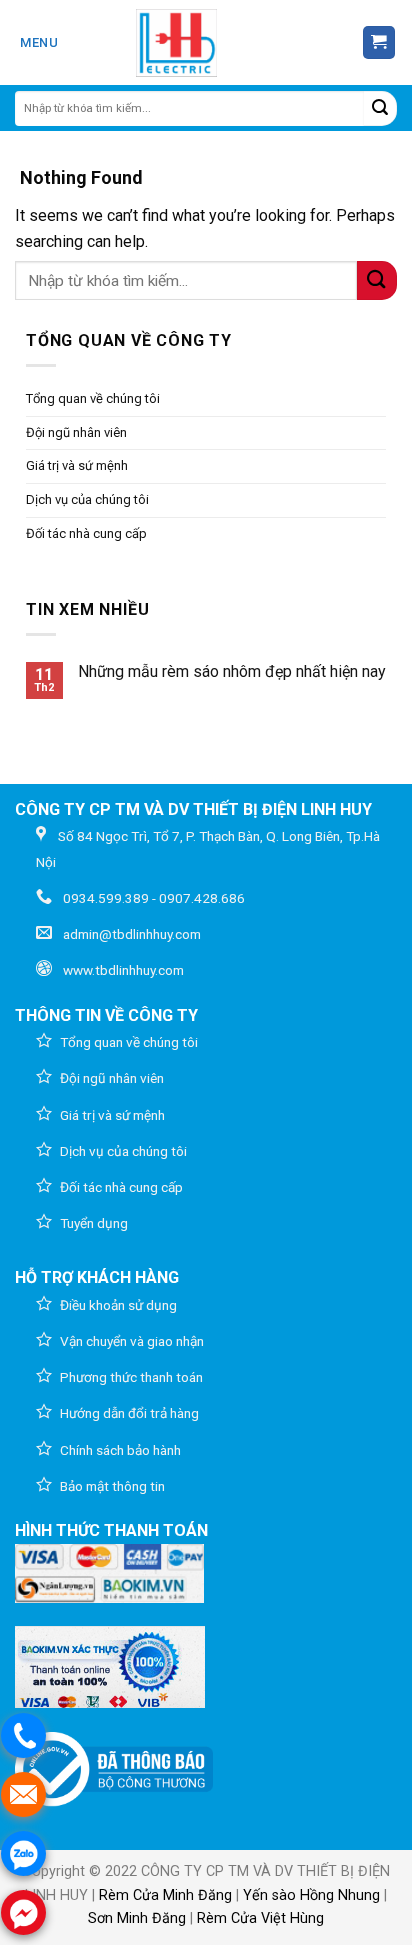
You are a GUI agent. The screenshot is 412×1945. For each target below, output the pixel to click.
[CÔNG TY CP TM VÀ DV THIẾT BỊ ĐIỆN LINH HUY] (177, 43)
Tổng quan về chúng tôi (93, 398)
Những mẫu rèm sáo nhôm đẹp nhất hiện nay (232, 671)
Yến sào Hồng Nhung (311, 1895)
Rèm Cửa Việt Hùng (260, 1918)
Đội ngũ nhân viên (76, 432)
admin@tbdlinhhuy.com (132, 934)
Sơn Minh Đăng (137, 1918)
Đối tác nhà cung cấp (86, 533)
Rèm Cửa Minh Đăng (165, 1895)
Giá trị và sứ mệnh (77, 465)
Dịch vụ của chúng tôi (87, 499)
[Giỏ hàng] (379, 42)
